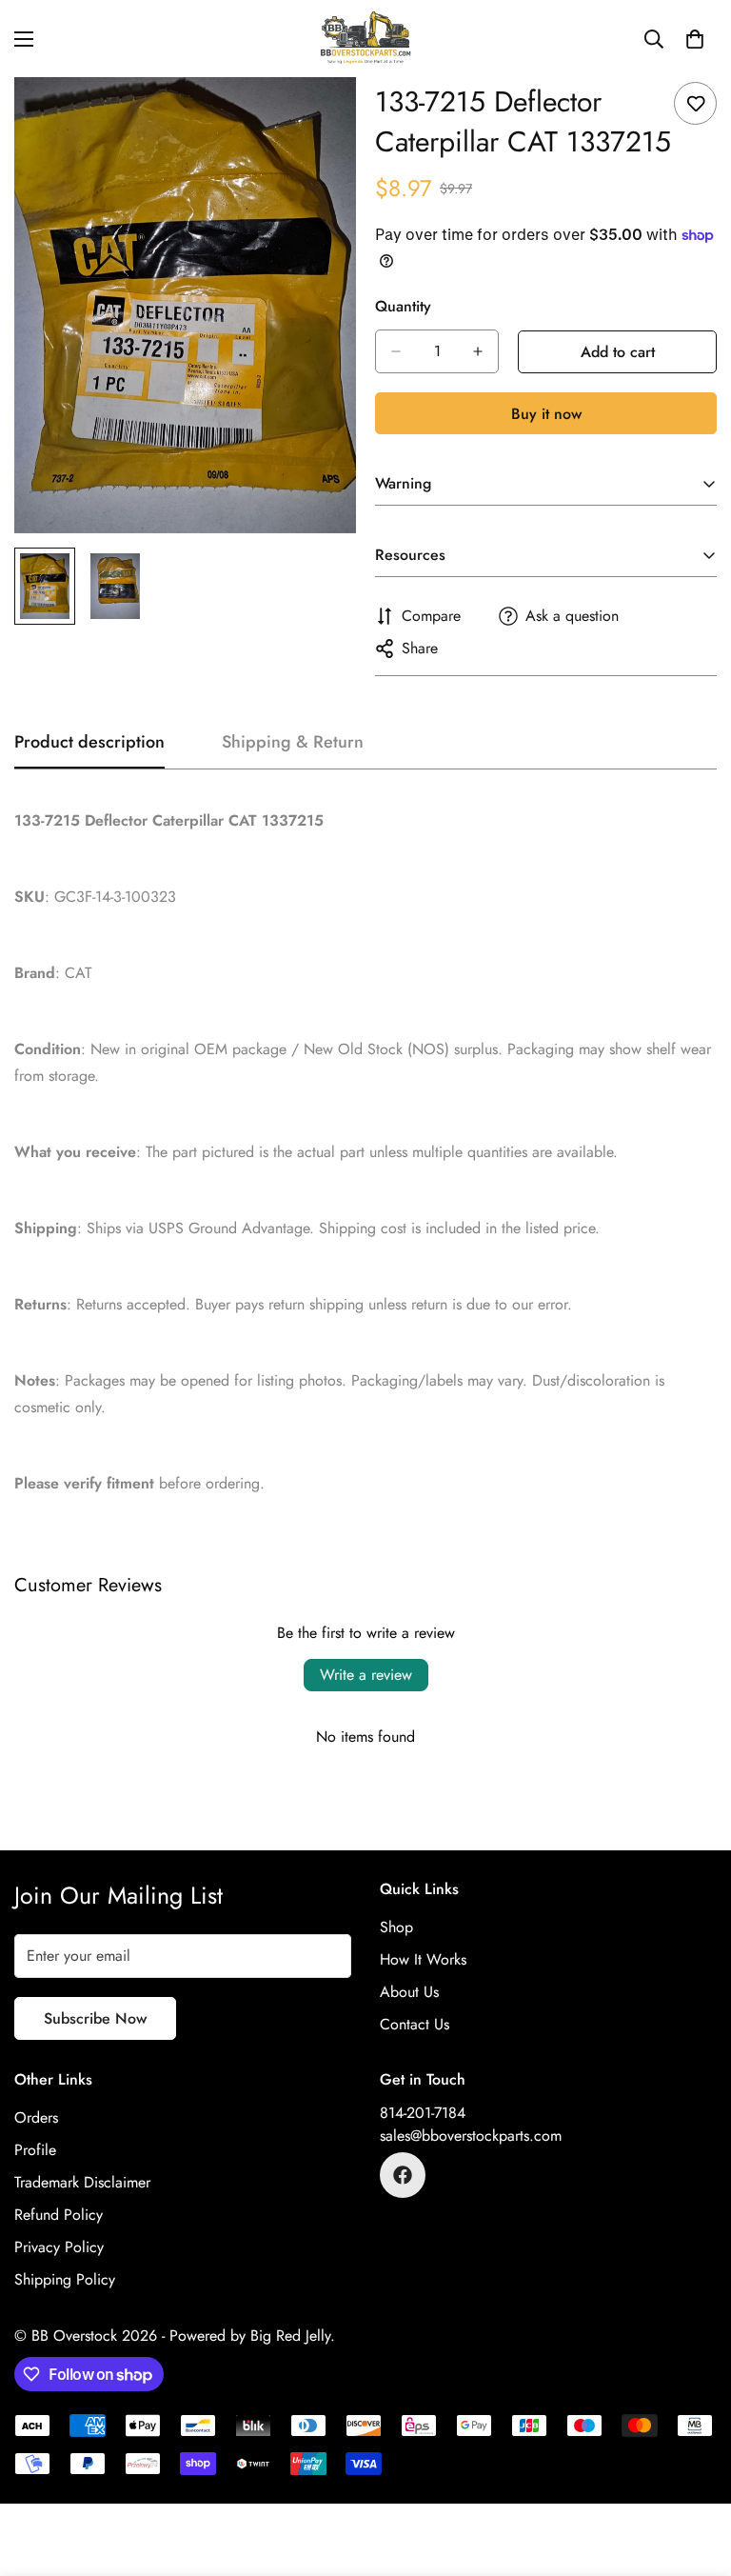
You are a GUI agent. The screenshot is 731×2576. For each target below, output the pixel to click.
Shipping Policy (65, 2279)
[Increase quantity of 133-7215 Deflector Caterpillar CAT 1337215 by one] (478, 351)
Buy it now (546, 414)
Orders (36, 2117)
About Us (409, 1992)
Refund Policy (59, 2215)
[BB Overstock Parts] (365, 39)
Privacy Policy (59, 2247)
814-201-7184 (423, 2113)
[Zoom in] (316, 118)
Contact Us (415, 2024)
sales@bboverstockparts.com (471, 2136)
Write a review (366, 1675)
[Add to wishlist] (695, 103)
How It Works (423, 1959)
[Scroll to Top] (694, 2472)
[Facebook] (403, 2175)
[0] (695, 39)
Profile (35, 2150)
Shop (396, 1927)
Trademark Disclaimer (82, 2182)
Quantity (403, 306)
